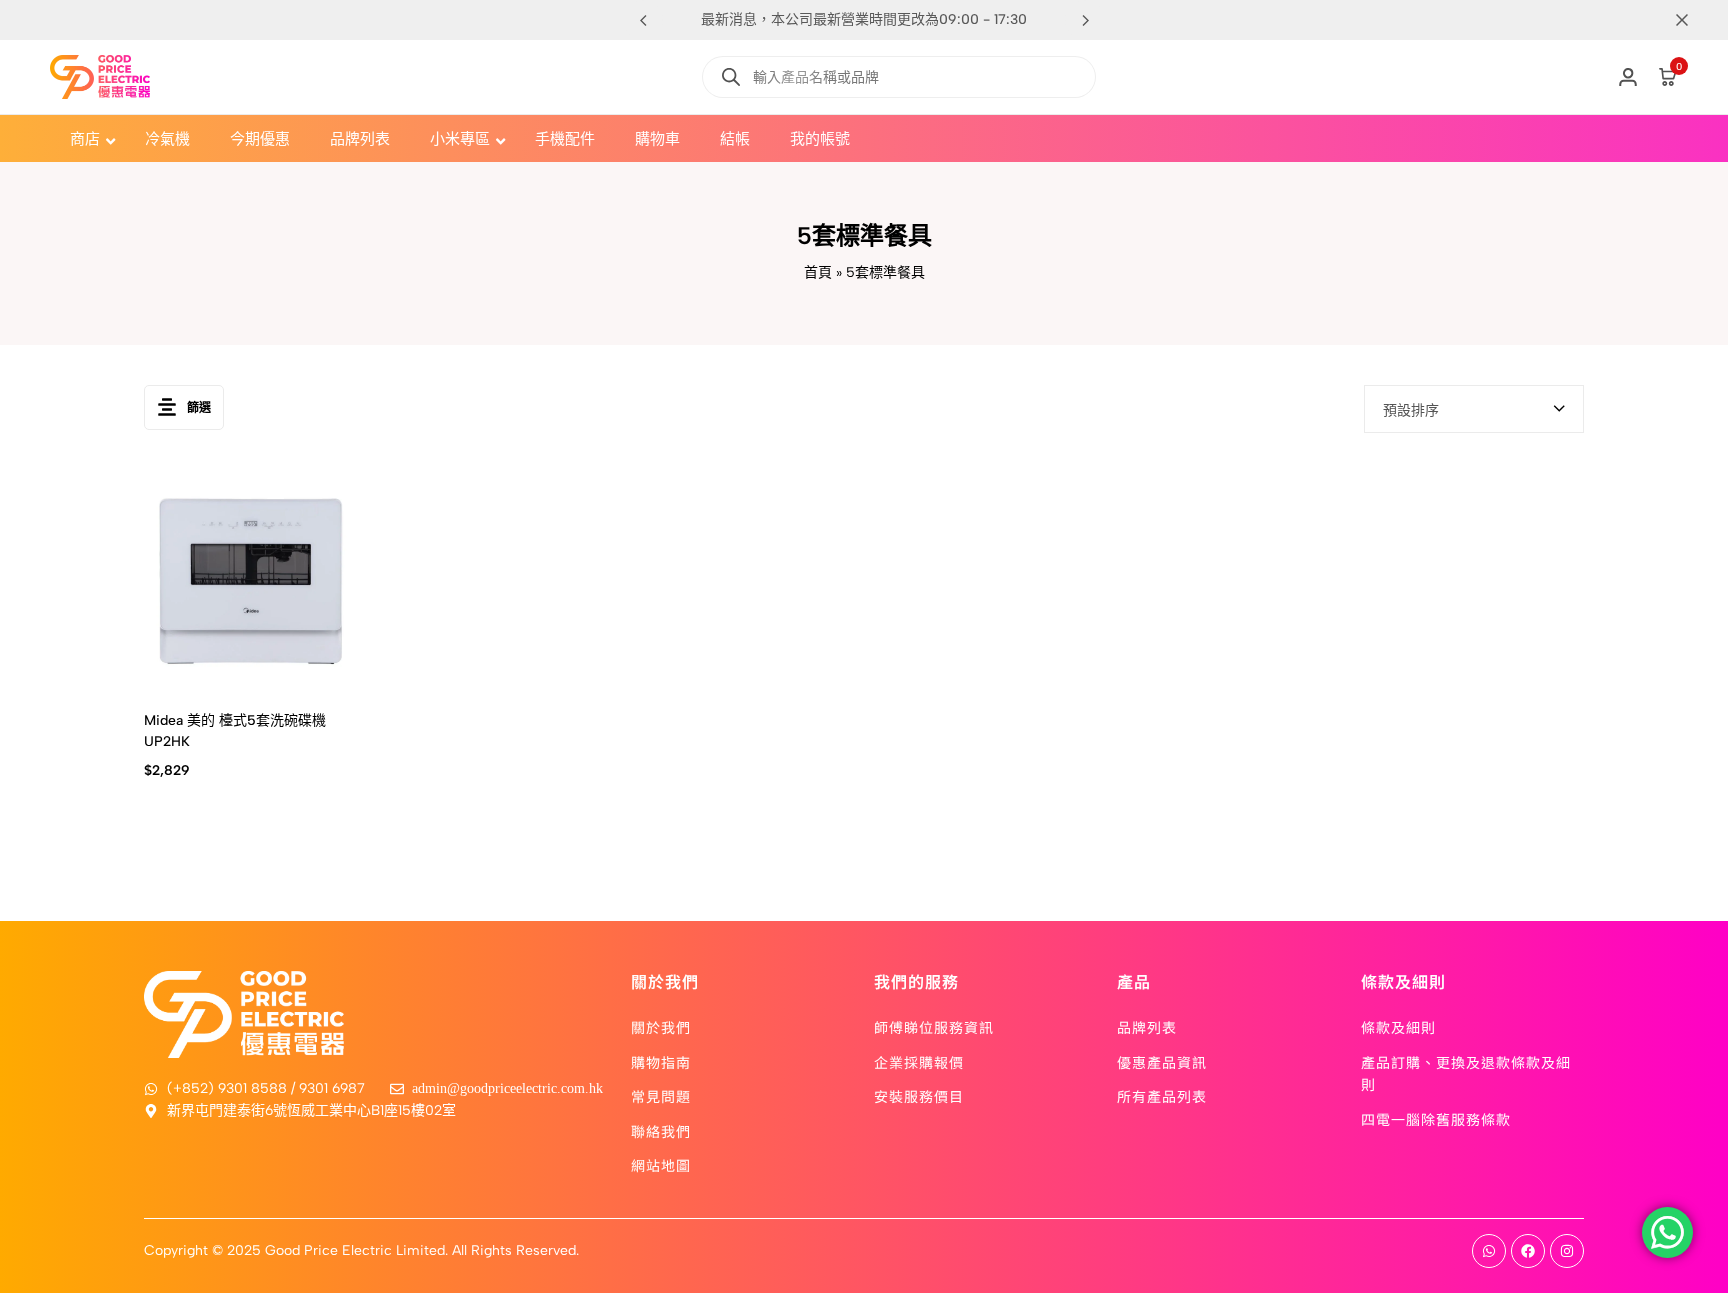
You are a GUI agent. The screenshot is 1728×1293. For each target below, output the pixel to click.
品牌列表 (1147, 1027)
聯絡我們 (661, 1131)
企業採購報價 (919, 1062)
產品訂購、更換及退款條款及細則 (1466, 1073)
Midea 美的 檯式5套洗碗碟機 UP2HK (235, 731)
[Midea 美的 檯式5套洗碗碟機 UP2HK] (251, 580)
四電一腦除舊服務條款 (1436, 1119)
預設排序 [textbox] (1411, 410)
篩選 (199, 408)
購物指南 (661, 1062)
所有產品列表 (1162, 1096)
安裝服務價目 (919, 1096)
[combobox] (1474, 409)
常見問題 (661, 1096)
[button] (1085, 20)
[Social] (1489, 1251)
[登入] (1628, 77)
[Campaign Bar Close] (1692, 20)
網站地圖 (661, 1165)
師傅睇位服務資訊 (934, 1027)
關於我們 (661, 1027)
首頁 (818, 272)
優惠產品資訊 (1162, 1062)
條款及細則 (1398, 1027)
